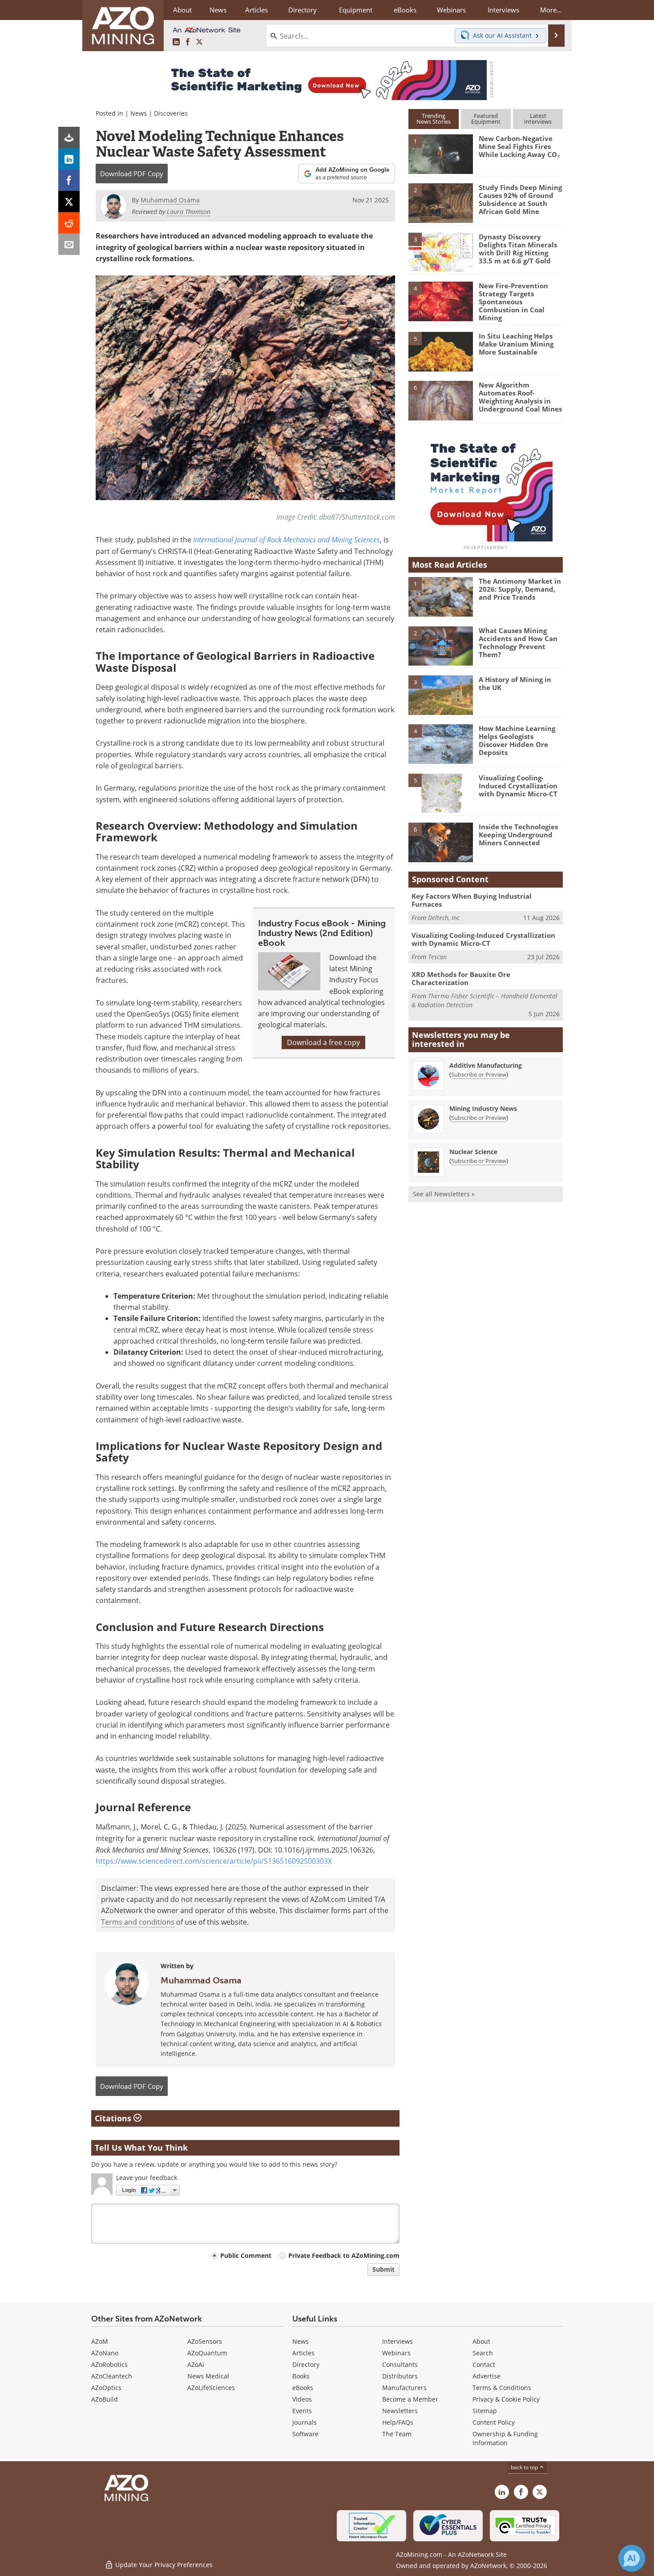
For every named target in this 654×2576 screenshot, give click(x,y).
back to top (525, 2467)
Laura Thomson (189, 212)
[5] (440, 351)
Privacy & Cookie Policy (506, 2399)
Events (302, 2411)
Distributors (400, 2376)
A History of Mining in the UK (515, 683)
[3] (440, 251)
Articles (303, 2353)
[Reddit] (69, 223)
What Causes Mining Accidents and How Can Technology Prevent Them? (518, 642)
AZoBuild (105, 2399)
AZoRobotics (109, 2364)
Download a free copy (323, 1042)
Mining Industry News (483, 1108)
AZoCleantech (112, 2376)
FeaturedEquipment (486, 119)
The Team (397, 2434)
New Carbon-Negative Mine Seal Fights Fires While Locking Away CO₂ (519, 146)
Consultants (400, 2364)
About (481, 2341)
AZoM (100, 2341)
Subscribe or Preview (479, 1074)
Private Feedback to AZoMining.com (344, 2255)
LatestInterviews (538, 119)
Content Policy (494, 2422)
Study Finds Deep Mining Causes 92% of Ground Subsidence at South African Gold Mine (520, 199)
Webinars (396, 2353)
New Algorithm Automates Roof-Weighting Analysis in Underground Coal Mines (520, 397)
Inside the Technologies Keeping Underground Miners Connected (518, 835)
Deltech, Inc (444, 918)
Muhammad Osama (201, 1980)
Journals (305, 2422)
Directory (303, 10)
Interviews (398, 2341)
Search (483, 2353)
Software (305, 2434)
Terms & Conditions (502, 2388)
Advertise (486, 2376)
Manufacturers (404, 2388)
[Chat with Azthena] (632, 2558)
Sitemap (485, 2411)
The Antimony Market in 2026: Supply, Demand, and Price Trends (520, 589)
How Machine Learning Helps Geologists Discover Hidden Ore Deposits (517, 740)
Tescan (437, 957)
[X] (69, 202)
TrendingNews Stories (434, 119)
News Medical (208, 2376)
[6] (440, 400)
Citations (114, 2118)
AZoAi (196, 2364)
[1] (440, 153)
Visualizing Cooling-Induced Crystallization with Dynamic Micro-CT (518, 786)
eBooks (303, 2388)
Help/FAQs (398, 2422)
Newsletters (400, 2411)
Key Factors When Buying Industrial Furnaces (472, 900)
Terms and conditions (138, 1922)
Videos (302, 2399)
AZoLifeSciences (211, 2388)
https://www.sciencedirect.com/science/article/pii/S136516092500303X (214, 1861)
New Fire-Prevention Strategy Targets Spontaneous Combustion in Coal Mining (513, 302)
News (139, 113)
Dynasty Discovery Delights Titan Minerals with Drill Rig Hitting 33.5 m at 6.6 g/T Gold (518, 249)
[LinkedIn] (69, 159)
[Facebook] (69, 180)
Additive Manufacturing (486, 1065)
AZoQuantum (207, 2353)
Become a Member (410, 2399)
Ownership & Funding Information (505, 2438)
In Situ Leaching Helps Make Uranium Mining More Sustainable (516, 344)
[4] (440, 301)
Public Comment (246, 2255)
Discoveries (171, 113)
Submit (384, 2269)
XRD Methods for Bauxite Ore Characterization (461, 978)
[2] (440, 202)
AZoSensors (205, 2341)
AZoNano (105, 2353)
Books (301, 2376)
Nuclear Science (473, 1152)
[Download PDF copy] (69, 137)
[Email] (69, 244)
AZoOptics (106, 2388)
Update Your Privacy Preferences (163, 2565)
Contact (484, 2364)
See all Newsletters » (444, 1194)
